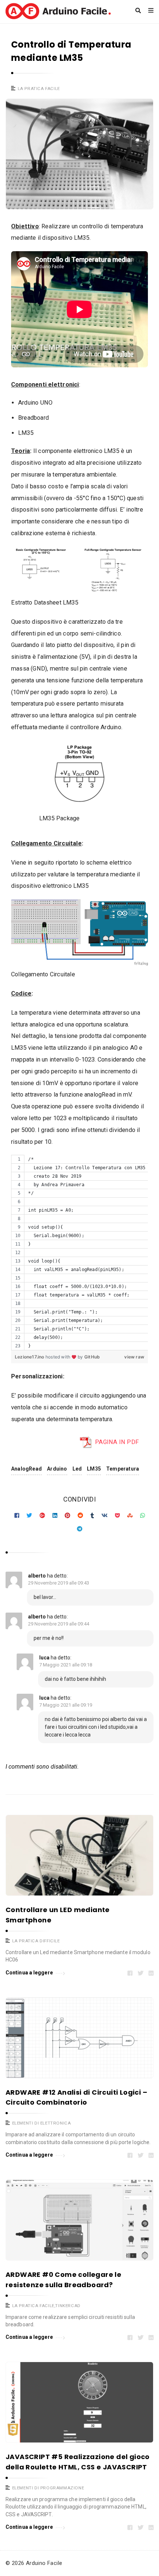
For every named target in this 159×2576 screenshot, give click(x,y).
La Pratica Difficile (36, 1941)
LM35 (94, 1469)
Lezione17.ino (30, 1357)
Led (77, 1469)
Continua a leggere (29, 1973)
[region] (79, 1253)
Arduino (57, 1469)
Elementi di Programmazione (48, 2488)
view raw (134, 1357)
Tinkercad (68, 2306)
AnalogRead (26, 1469)
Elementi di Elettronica (42, 2123)
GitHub (92, 1357)
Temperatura (123, 1469)
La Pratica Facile (39, 89)
